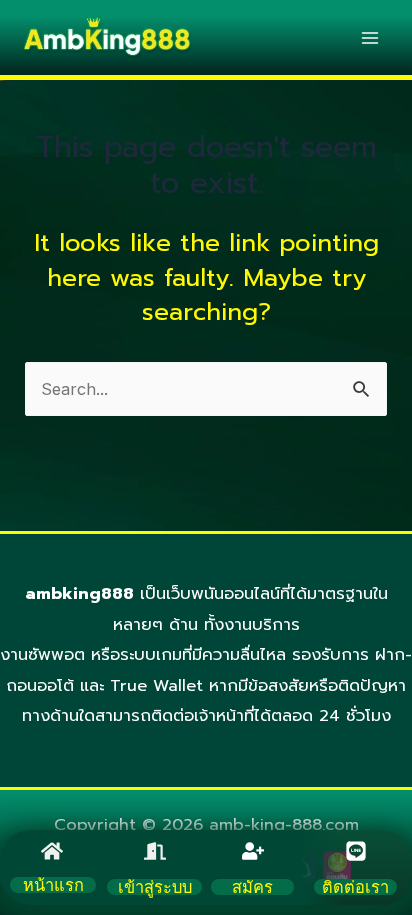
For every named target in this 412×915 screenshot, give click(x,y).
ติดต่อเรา (355, 887)
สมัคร (252, 887)
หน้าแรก (53, 885)
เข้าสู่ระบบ (155, 887)
